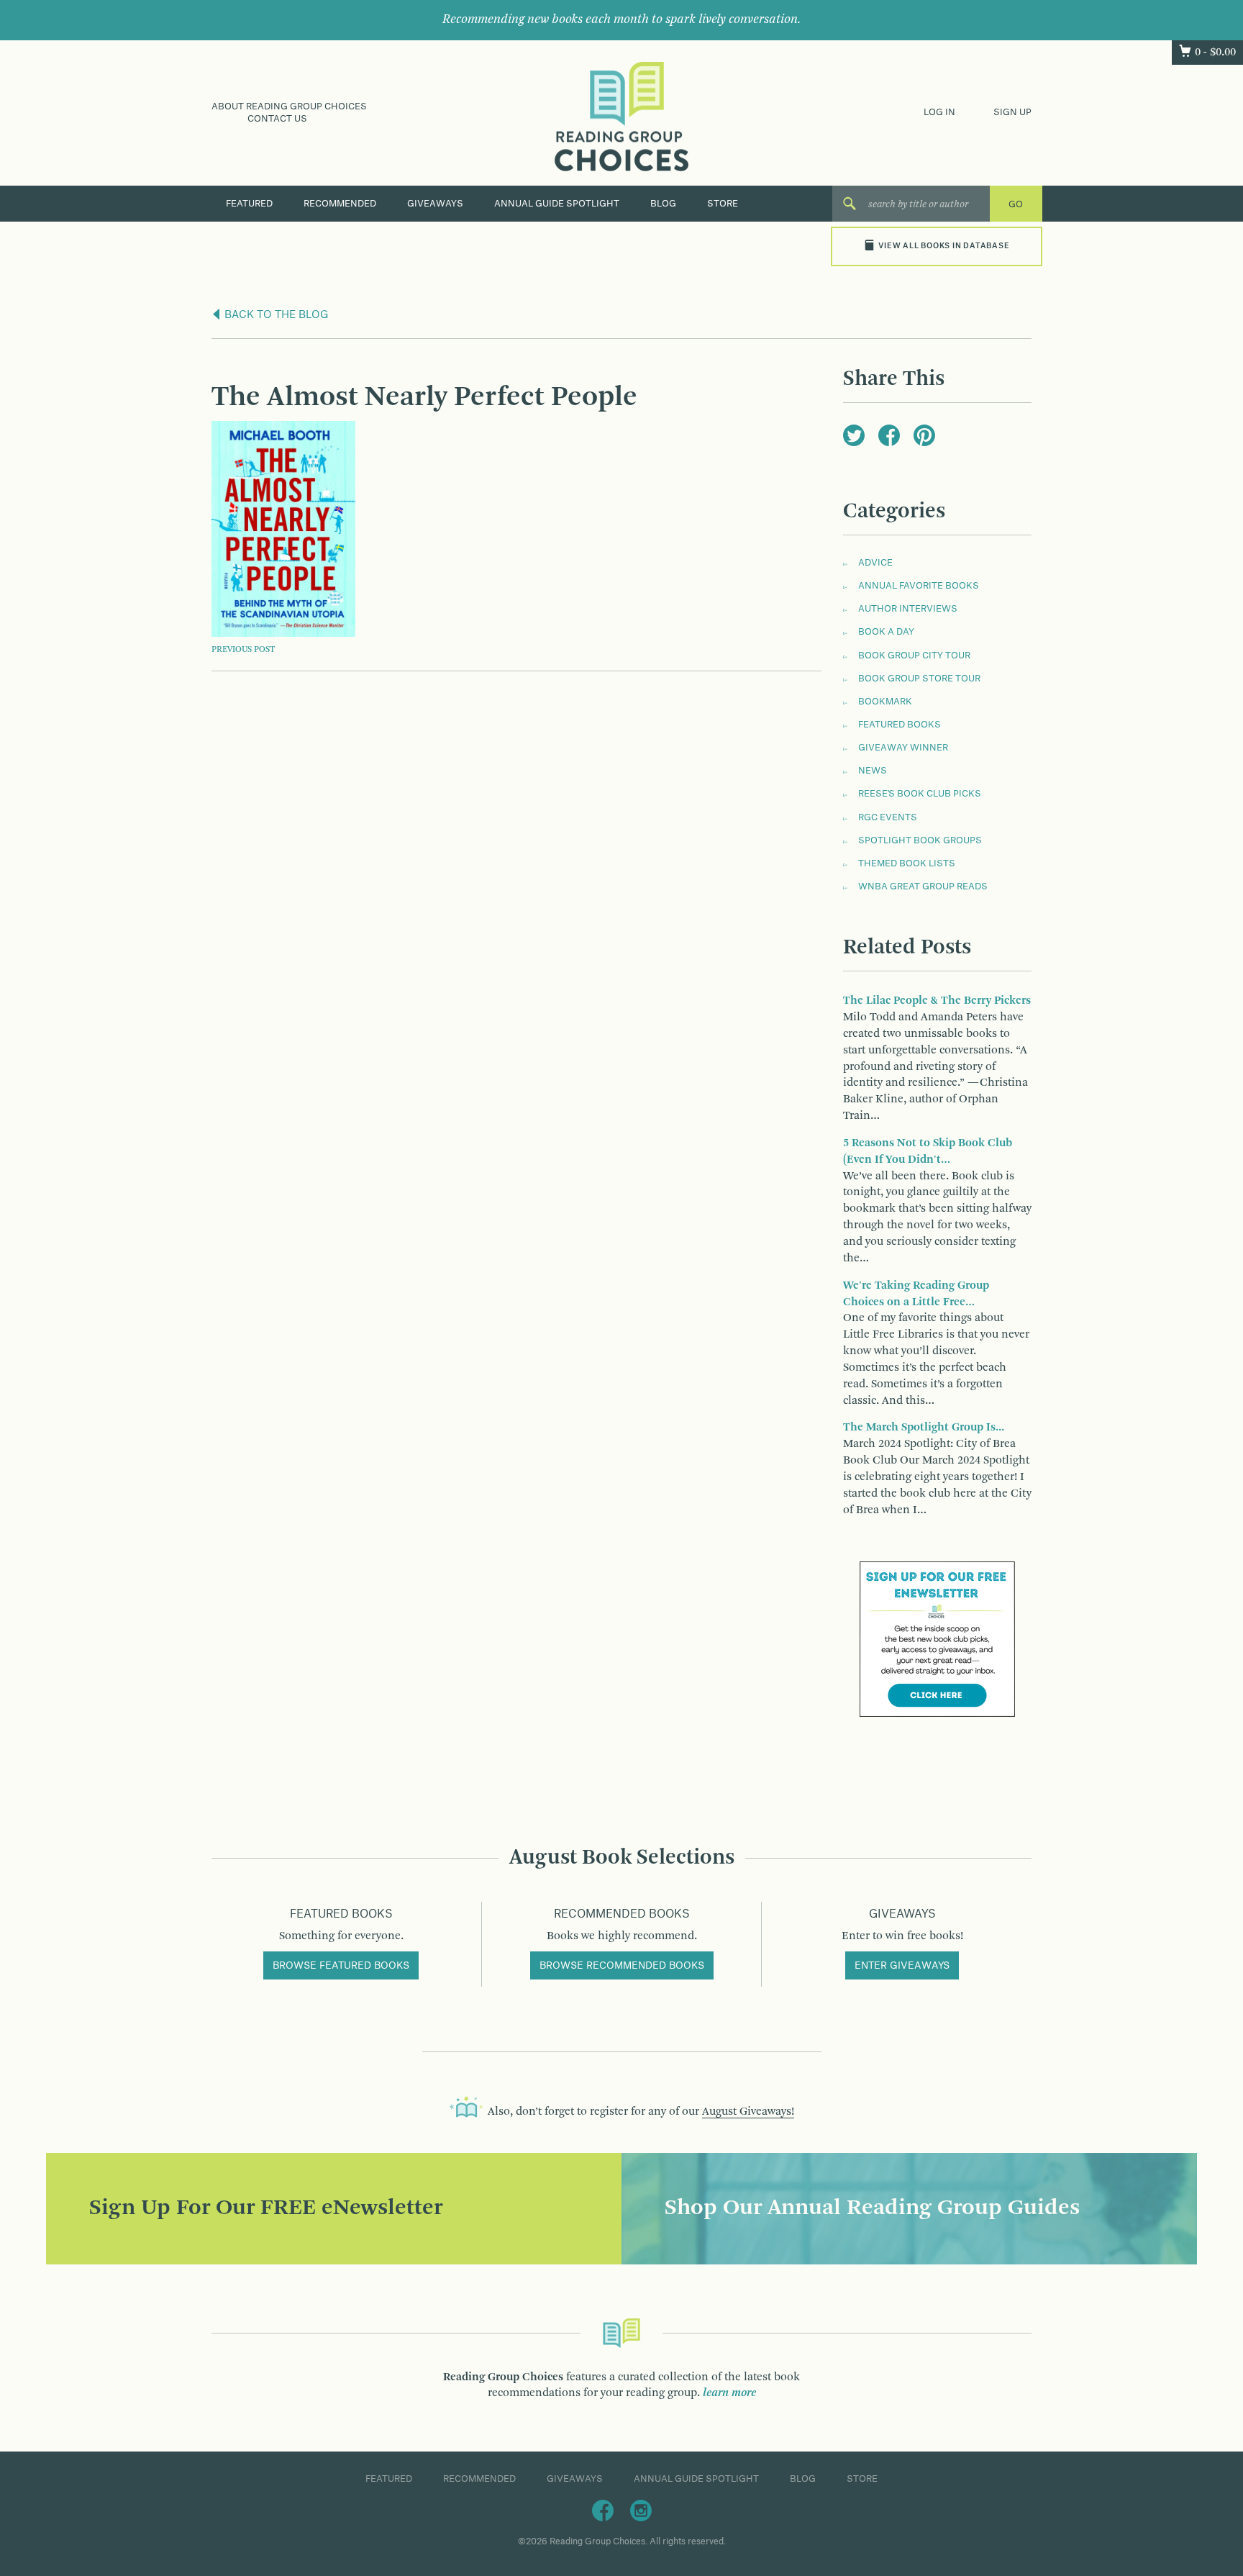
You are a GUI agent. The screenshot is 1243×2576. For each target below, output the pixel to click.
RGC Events (888, 817)
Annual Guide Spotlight (557, 204)
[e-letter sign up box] (937, 1639)
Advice (875, 563)
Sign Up (1012, 112)
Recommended (340, 204)
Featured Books (900, 725)
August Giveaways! (748, 2112)
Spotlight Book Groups (920, 840)
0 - (1215, 53)
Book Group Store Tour (919, 679)
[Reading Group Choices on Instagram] (641, 2510)
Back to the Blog (275, 315)
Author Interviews (908, 609)
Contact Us (277, 119)
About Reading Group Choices (289, 106)
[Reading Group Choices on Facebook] (603, 2510)
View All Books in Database (944, 246)
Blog (663, 204)
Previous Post (243, 650)
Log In (939, 112)
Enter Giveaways (902, 1966)
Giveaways (435, 204)
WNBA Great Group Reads (923, 886)
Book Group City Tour (914, 656)
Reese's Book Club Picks (920, 794)
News (873, 771)
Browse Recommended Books (622, 1966)
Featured (249, 204)
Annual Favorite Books (919, 586)
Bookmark (885, 702)
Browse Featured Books (341, 1966)
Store (723, 204)
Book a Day (886, 632)
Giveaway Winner (903, 748)
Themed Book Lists (907, 863)
